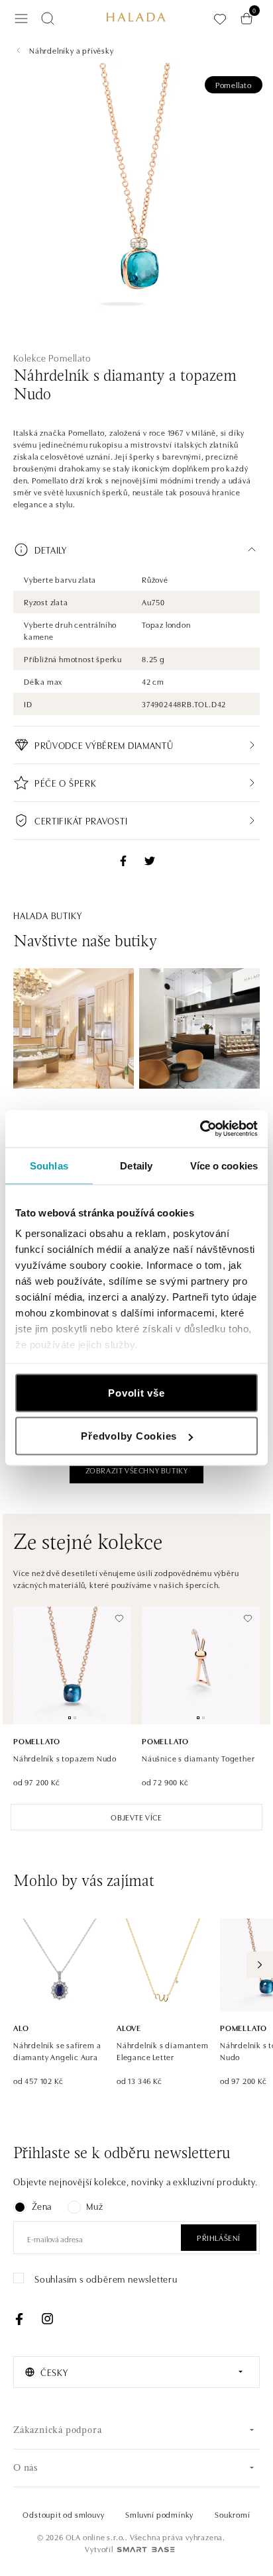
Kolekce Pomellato (52, 358)
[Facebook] (19, 2319)
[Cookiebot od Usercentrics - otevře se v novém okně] (200, 1129)
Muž (94, 2206)
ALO (21, 2027)
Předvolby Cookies (129, 1436)
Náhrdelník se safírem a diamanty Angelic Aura (57, 2051)
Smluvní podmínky (159, 2514)
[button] (136, 550)
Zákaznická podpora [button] (57, 2431)
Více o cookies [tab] (224, 1165)
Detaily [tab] (136, 1165)
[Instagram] (47, 2319)
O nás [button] (26, 2468)
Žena (42, 2206)
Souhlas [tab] (49, 1165)
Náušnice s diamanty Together (198, 1758)
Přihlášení (219, 2237)
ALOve (129, 2027)
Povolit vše (136, 1392)
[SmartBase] (146, 2550)
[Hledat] (48, 19)
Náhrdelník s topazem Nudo (65, 1758)
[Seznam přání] (220, 19)
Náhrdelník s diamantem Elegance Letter (163, 2051)
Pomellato (234, 84)
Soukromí (232, 2514)
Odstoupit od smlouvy (63, 2514)
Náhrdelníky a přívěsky (72, 50)
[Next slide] (260, 1965)
